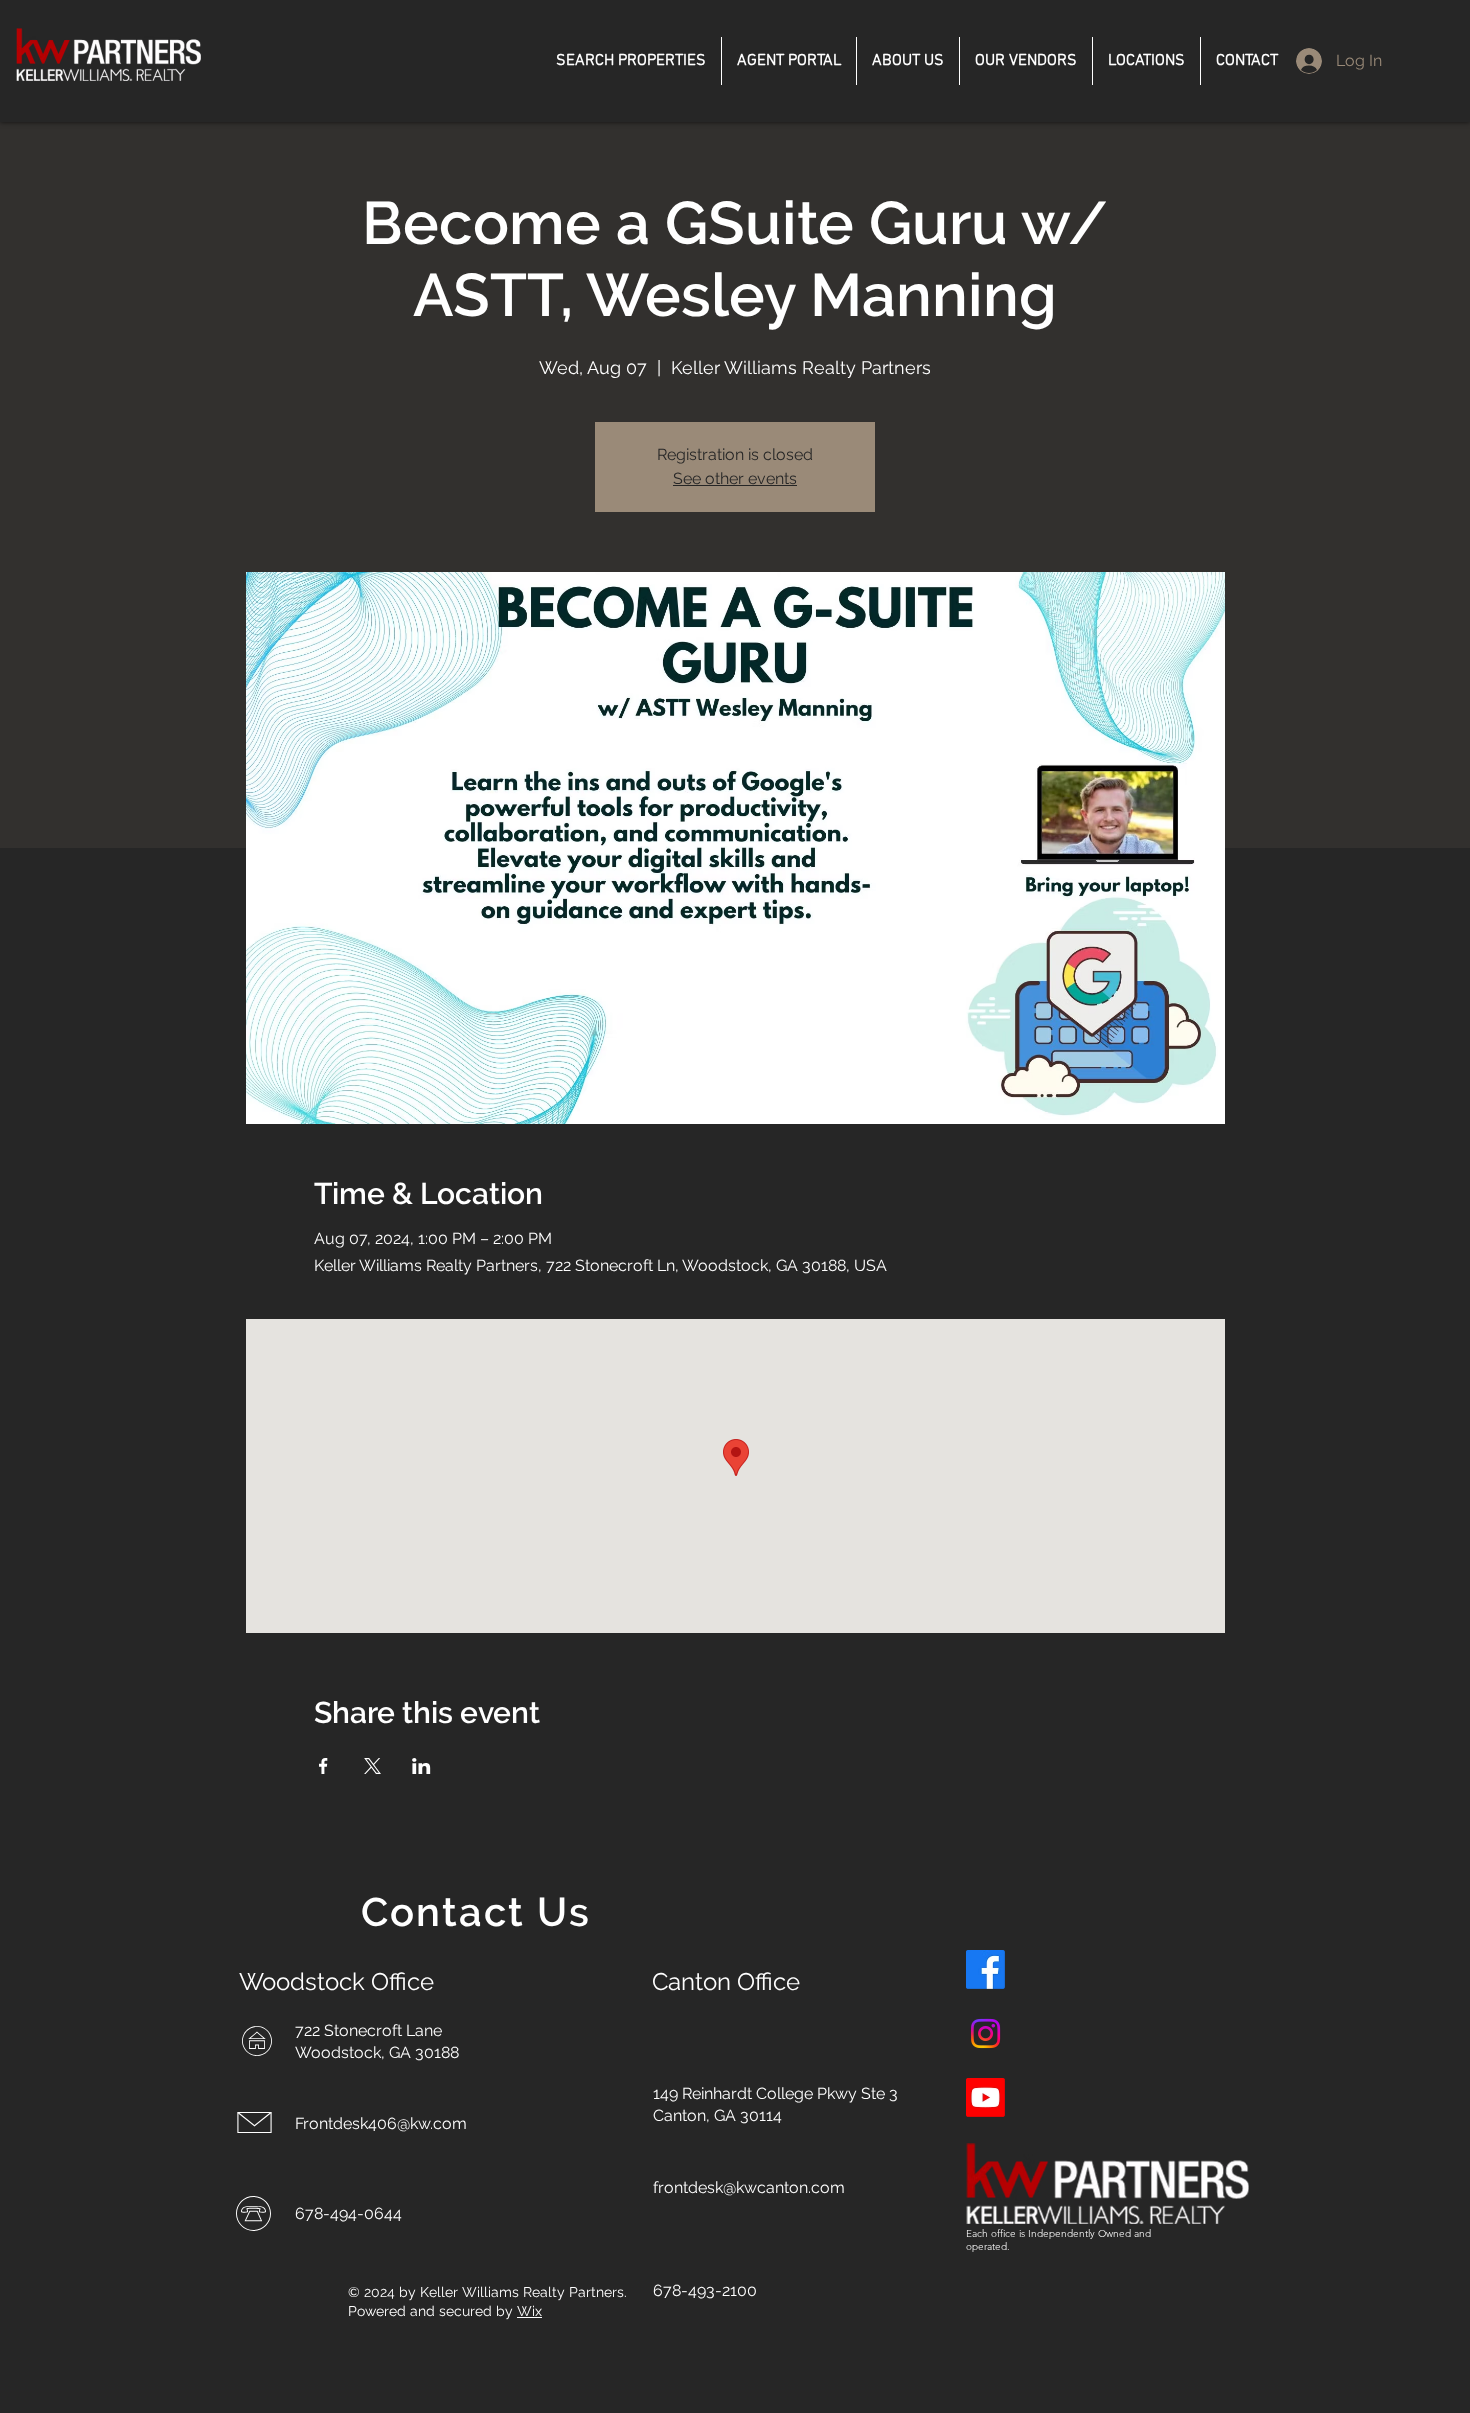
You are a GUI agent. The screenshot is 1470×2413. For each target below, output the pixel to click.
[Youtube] (985, 2097)
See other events (735, 478)
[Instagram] (985, 2033)
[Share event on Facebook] (323, 1766)
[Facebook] (985, 1969)
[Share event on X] (372, 1766)
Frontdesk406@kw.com (381, 2123)
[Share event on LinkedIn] (421, 1766)
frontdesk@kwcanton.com (749, 2187)
